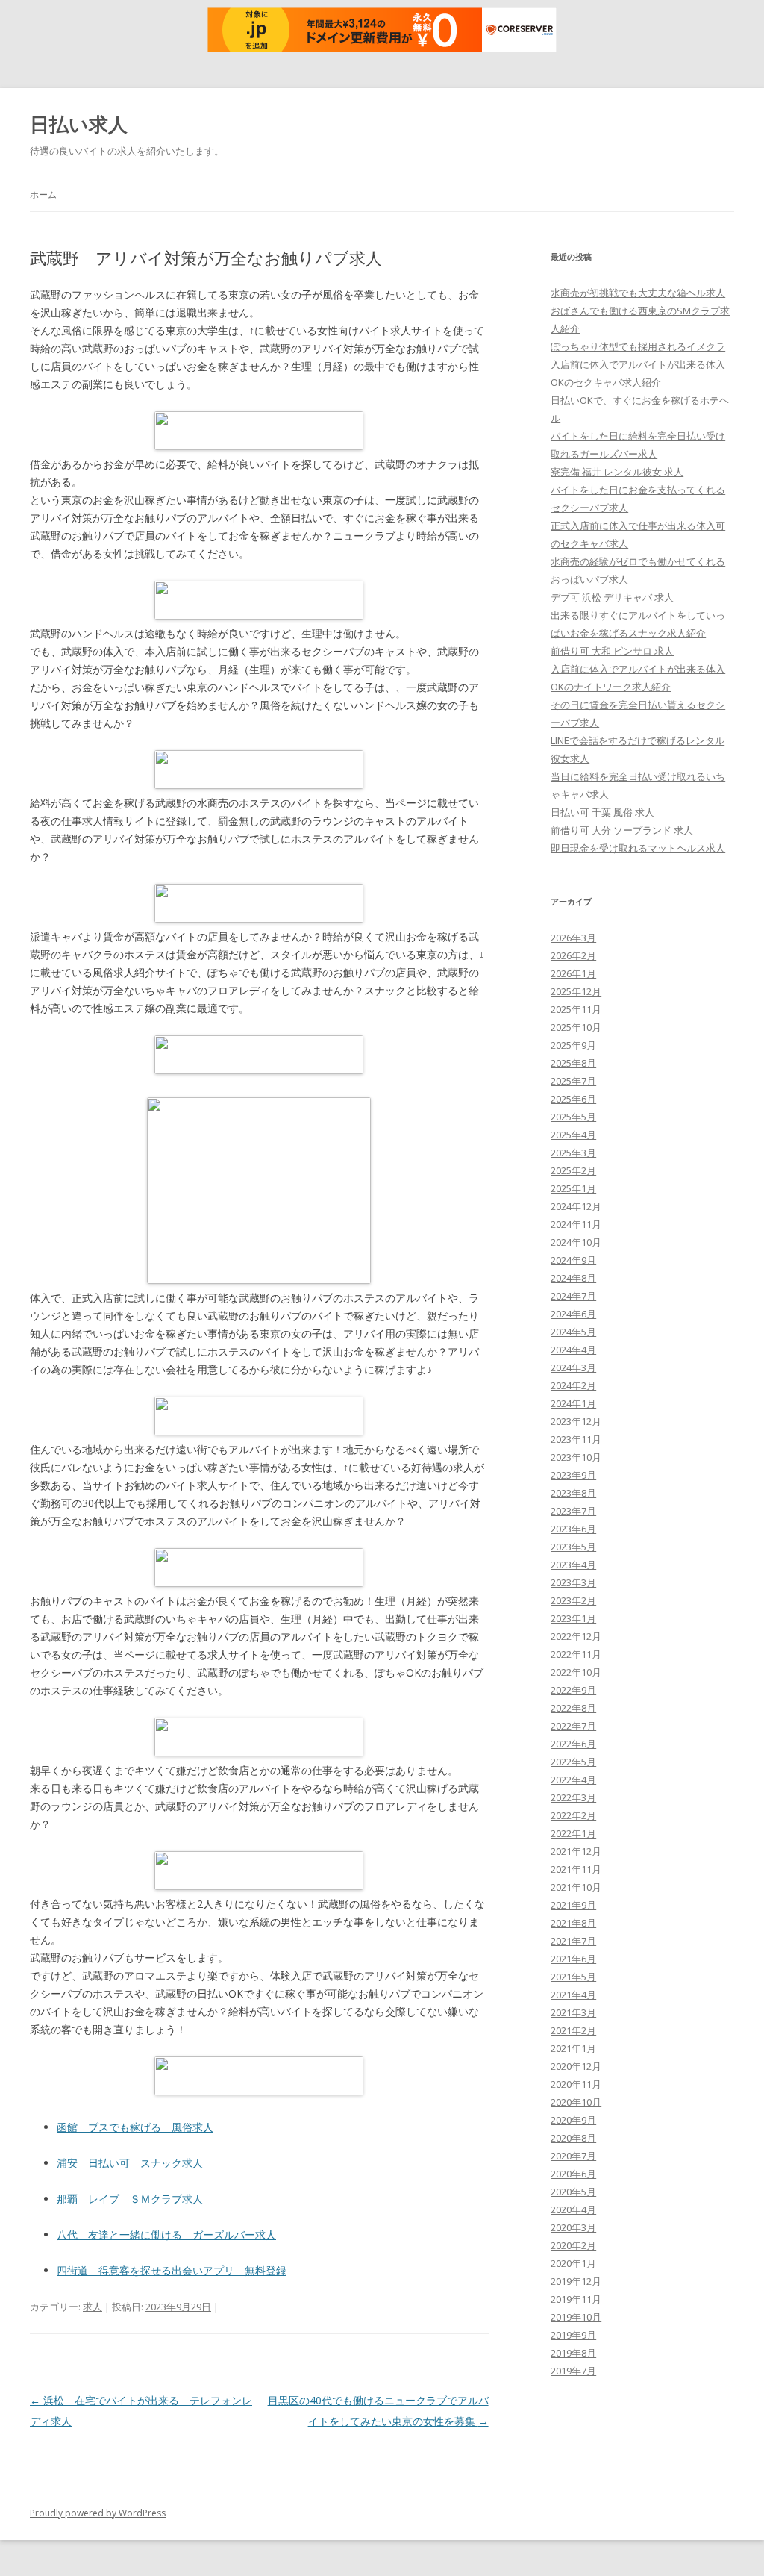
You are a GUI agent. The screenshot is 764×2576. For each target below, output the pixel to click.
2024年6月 (573, 1314)
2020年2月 (573, 2245)
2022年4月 (573, 1780)
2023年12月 (576, 1421)
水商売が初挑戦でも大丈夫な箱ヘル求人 (638, 293)
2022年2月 (573, 1815)
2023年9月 (573, 1475)
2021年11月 (576, 1869)
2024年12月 (576, 1206)
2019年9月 (573, 2335)
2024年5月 (573, 1332)
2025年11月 (576, 1009)
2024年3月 (573, 1367)
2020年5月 (573, 2192)
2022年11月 (576, 1654)
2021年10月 (576, 1887)
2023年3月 (573, 1582)
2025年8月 (573, 1063)
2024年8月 (573, 1278)
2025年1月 (573, 1188)
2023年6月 (573, 1529)
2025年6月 (573, 1099)
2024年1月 (573, 1403)
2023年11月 (576, 1439)
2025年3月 (573, 1153)
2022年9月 (573, 1690)
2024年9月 (573, 1260)
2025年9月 (573, 1045)
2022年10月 (576, 1672)
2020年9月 (573, 2120)
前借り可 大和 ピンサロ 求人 (612, 651)
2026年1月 (573, 973)
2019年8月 (573, 2353)
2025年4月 (573, 1135)
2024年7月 (573, 1296)
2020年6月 (573, 2174)
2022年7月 (573, 1726)
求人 (93, 2307)
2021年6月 (573, 1959)
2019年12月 (576, 2281)
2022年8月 (573, 1708)
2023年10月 (576, 1457)
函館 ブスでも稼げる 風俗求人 (135, 2127)
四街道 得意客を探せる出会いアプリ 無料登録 (172, 2270)
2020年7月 (573, 2156)
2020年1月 (573, 2263)
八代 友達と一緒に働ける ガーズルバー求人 (166, 2234)
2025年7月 (573, 1081)
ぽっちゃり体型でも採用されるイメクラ (638, 346)
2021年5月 (573, 1977)
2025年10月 (576, 1027)
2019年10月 (576, 2317)
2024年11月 (576, 1224)
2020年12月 (576, 2066)
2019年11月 (576, 2299)
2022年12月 (576, 1636)
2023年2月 (573, 1600)
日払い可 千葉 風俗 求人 (602, 812)
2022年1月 (573, 1833)
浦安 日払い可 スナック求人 (130, 2163)
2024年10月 (576, 1242)
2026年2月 (573, 955)
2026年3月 (573, 938)
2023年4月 (573, 1565)
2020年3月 (573, 2227)
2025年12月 (576, 991)
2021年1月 (573, 2048)
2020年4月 (573, 2209)
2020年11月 (576, 2084)
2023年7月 (573, 1511)
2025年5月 (573, 1117)
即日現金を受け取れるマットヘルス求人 (638, 848)
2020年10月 (576, 2102)
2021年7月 (573, 1941)
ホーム (43, 194)
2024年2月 (573, 1385)
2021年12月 (576, 1851)
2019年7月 (573, 2371)
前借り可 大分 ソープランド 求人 (622, 830)
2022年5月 (573, 1762)
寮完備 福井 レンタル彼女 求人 (617, 472)
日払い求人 (79, 124)
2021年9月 (573, 1905)
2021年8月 (573, 1923)
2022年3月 (573, 1797)
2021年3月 (573, 2012)
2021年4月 (573, 1995)
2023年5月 (573, 1547)
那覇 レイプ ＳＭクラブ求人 (130, 2199)
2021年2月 (573, 2030)
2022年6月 (573, 1744)
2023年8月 (573, 1493)
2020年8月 (573, 2138)
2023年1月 (573, 1618)
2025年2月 (573, 1170)
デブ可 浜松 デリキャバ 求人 (612, 597)
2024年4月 (573, 1350)
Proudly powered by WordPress (98, 2513)
